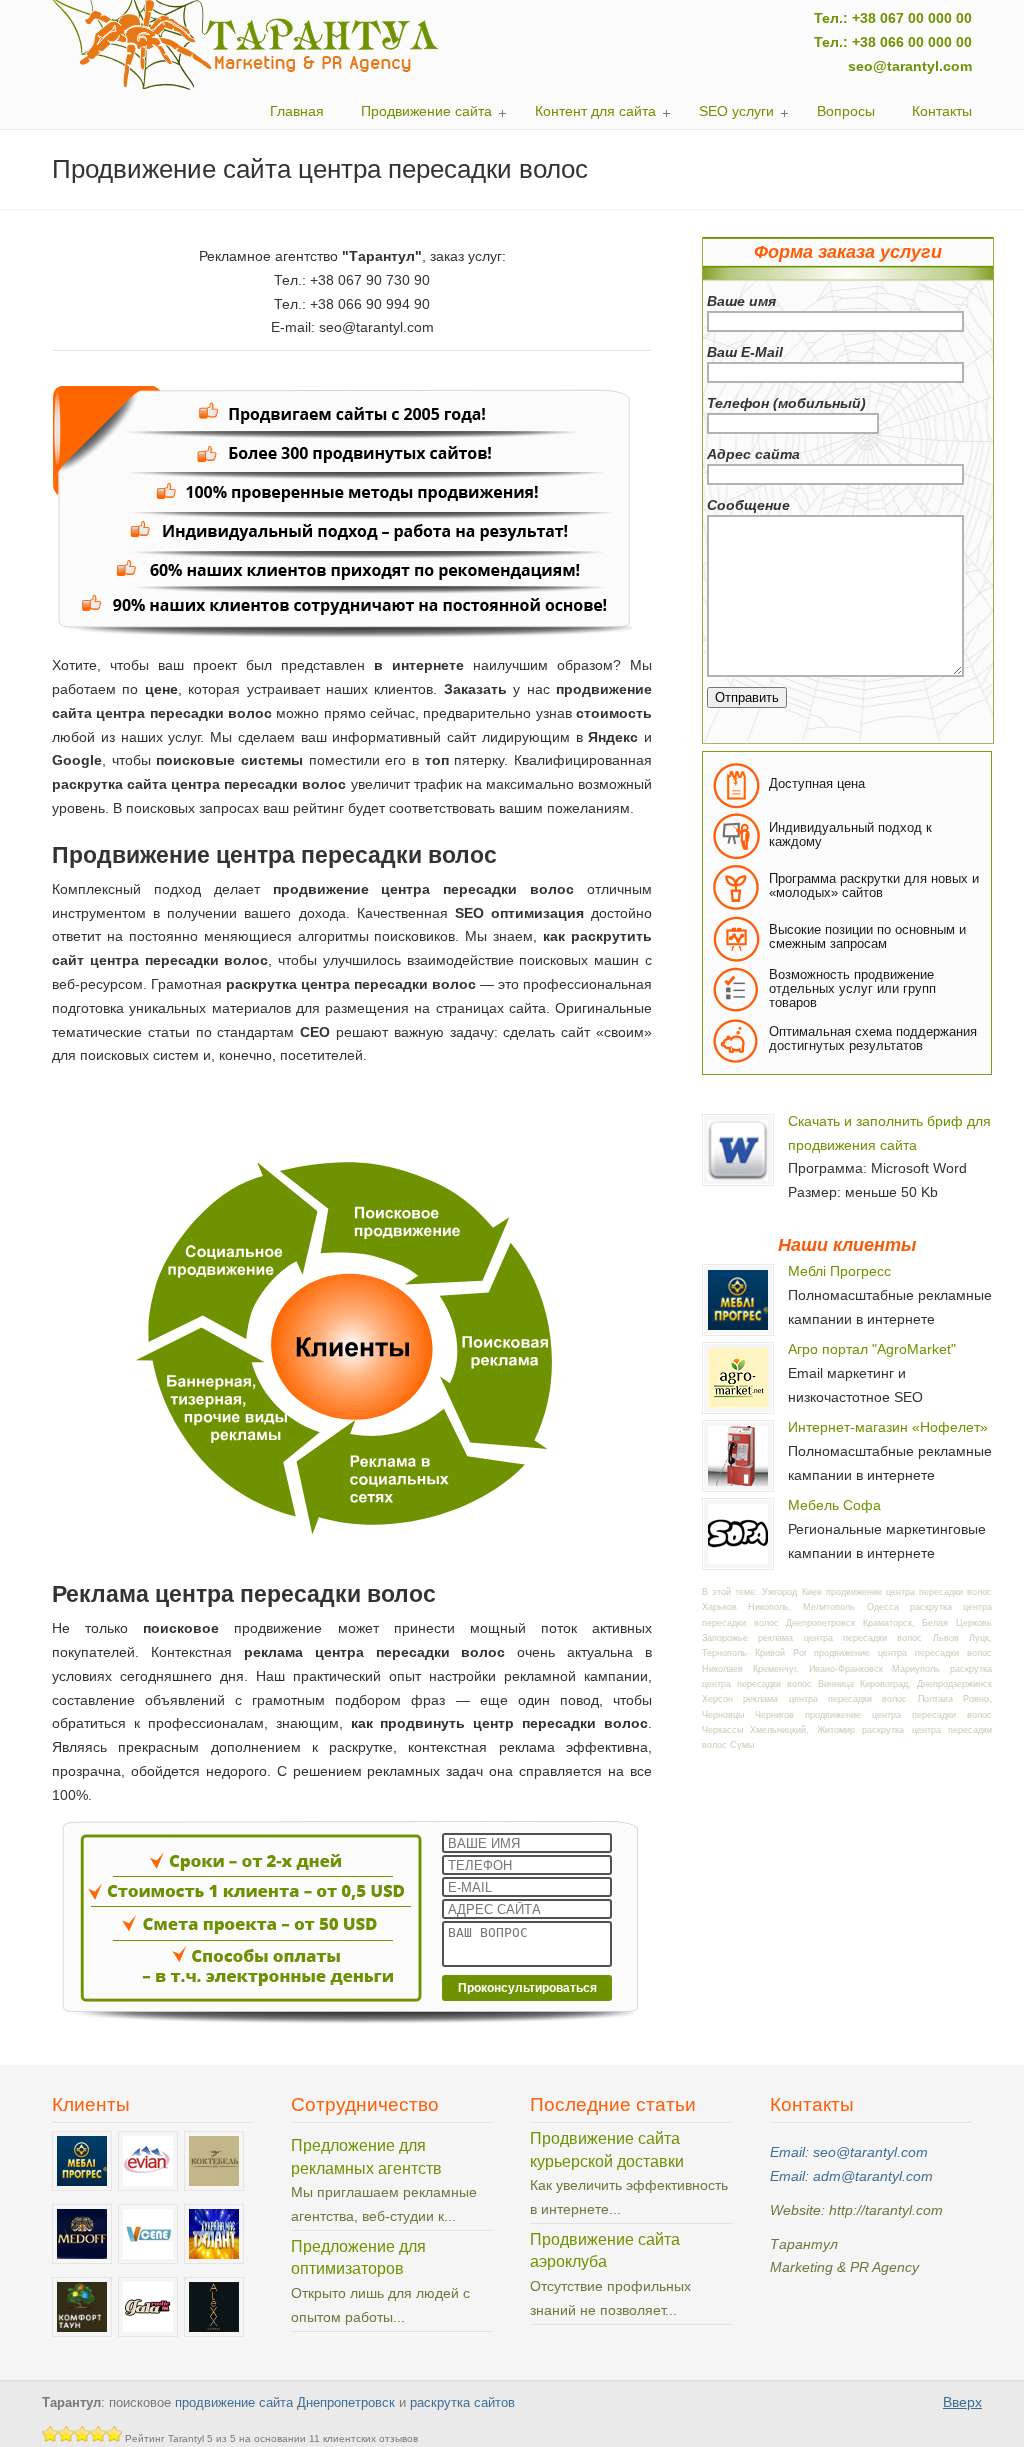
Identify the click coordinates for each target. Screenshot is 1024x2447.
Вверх (962, 2402)
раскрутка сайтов (462, 2403)
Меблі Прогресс (839, 1271)
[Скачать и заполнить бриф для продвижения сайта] (738, 1180)
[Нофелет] (738, 1486)
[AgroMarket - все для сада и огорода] (738, 1408)
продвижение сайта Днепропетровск (285, 2403)
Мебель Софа (834, 1505)
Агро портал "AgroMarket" (872, 1349)
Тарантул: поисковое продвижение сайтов (246, 45)
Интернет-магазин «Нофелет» (888, 1427)
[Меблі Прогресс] (738, 1330)
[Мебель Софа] (738, 1564)
